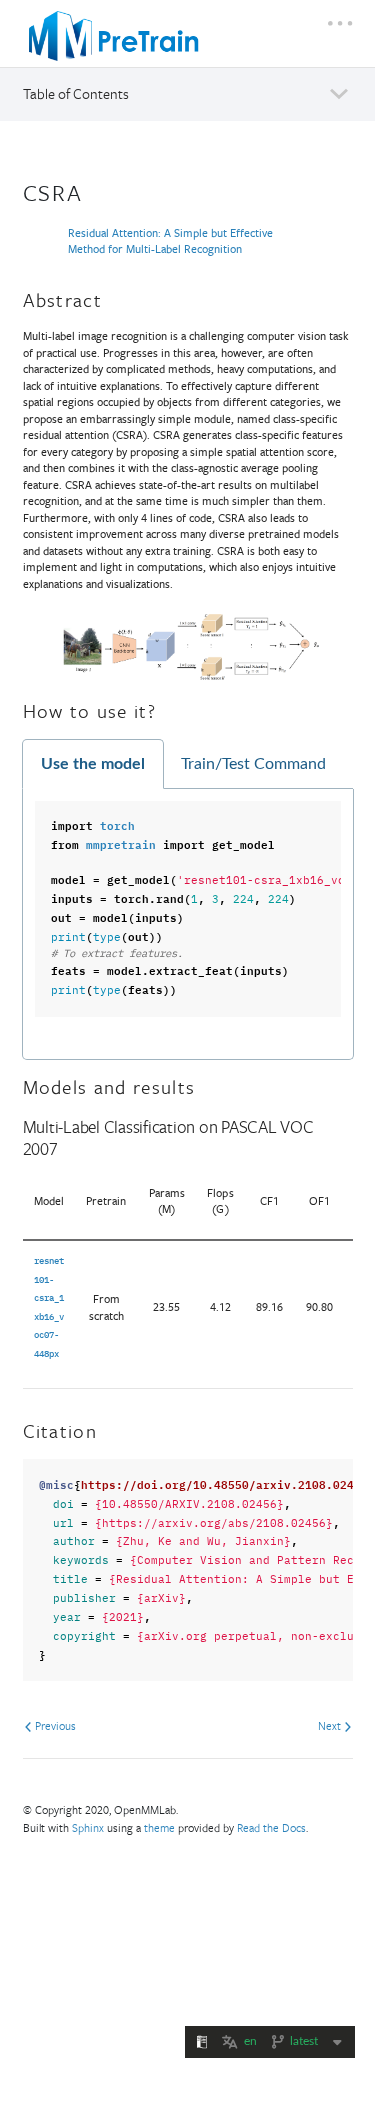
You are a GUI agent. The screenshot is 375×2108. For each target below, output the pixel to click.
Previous (54, 1725)
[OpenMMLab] (114, 36)
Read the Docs (271, 1827)
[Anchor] (96, 190)
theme (159, 1827)
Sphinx (88, 1827)
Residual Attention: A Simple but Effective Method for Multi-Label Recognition (170, 241)
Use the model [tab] (93, 764)
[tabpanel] (188, 924)
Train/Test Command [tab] (253, 764)
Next (331, 1725)
